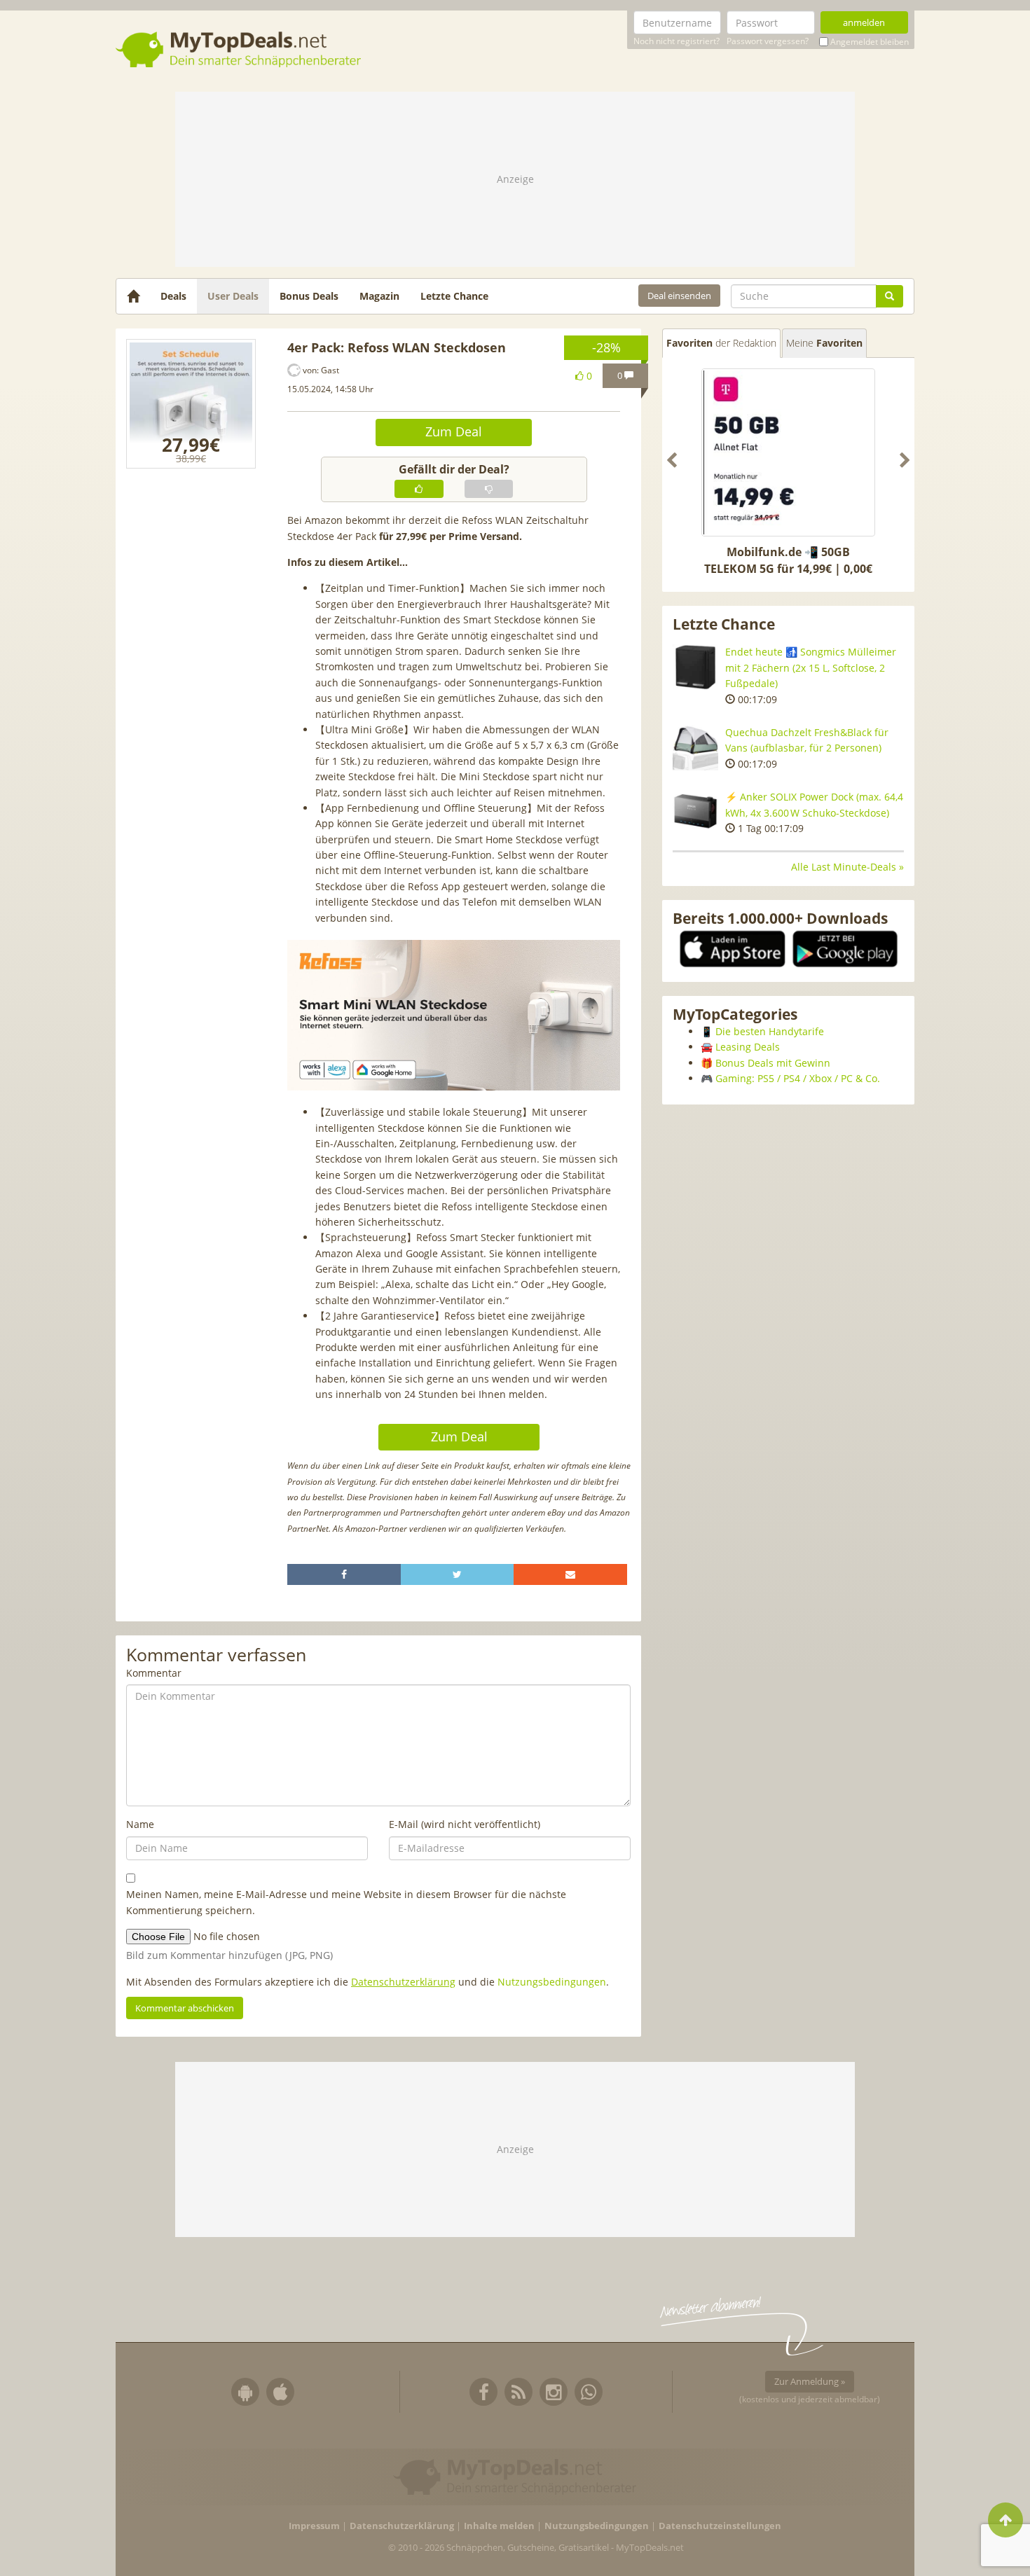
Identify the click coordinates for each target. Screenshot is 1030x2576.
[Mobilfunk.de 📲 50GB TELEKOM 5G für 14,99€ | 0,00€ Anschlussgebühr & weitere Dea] (788, 452)
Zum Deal (454, 431)
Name (140, 1824)
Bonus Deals (309, 296)
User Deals (233, 296)
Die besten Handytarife (770, 1031)
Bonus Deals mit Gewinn (773, 1063)
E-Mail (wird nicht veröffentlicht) (465, 1824)
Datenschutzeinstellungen (720, 2526)
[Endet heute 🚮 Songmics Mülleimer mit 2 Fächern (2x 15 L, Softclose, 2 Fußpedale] (695, 667)
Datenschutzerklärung (403, 1982)
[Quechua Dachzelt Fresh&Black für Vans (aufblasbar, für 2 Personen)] (695, 748)
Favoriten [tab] (721, 343)
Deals (173, 296)
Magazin (379, 296)
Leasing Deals (748, 1047)
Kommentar (154, 1673)
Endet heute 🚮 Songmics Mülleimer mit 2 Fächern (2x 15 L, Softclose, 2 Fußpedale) (811, 667)
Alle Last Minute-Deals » (847, 867)
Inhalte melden (499, 2526)
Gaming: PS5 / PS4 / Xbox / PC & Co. (798, 1078)
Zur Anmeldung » (810, 2381)
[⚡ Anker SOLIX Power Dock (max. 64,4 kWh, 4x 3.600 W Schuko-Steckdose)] (695, 812)
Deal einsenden (679, 296)
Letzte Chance (454, 296)
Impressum (314, 2526)
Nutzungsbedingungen (552, 1982)
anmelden (864, 22)
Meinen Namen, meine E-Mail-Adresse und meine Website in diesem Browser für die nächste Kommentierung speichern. (346, 1902)
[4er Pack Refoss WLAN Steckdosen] (191, 404)
